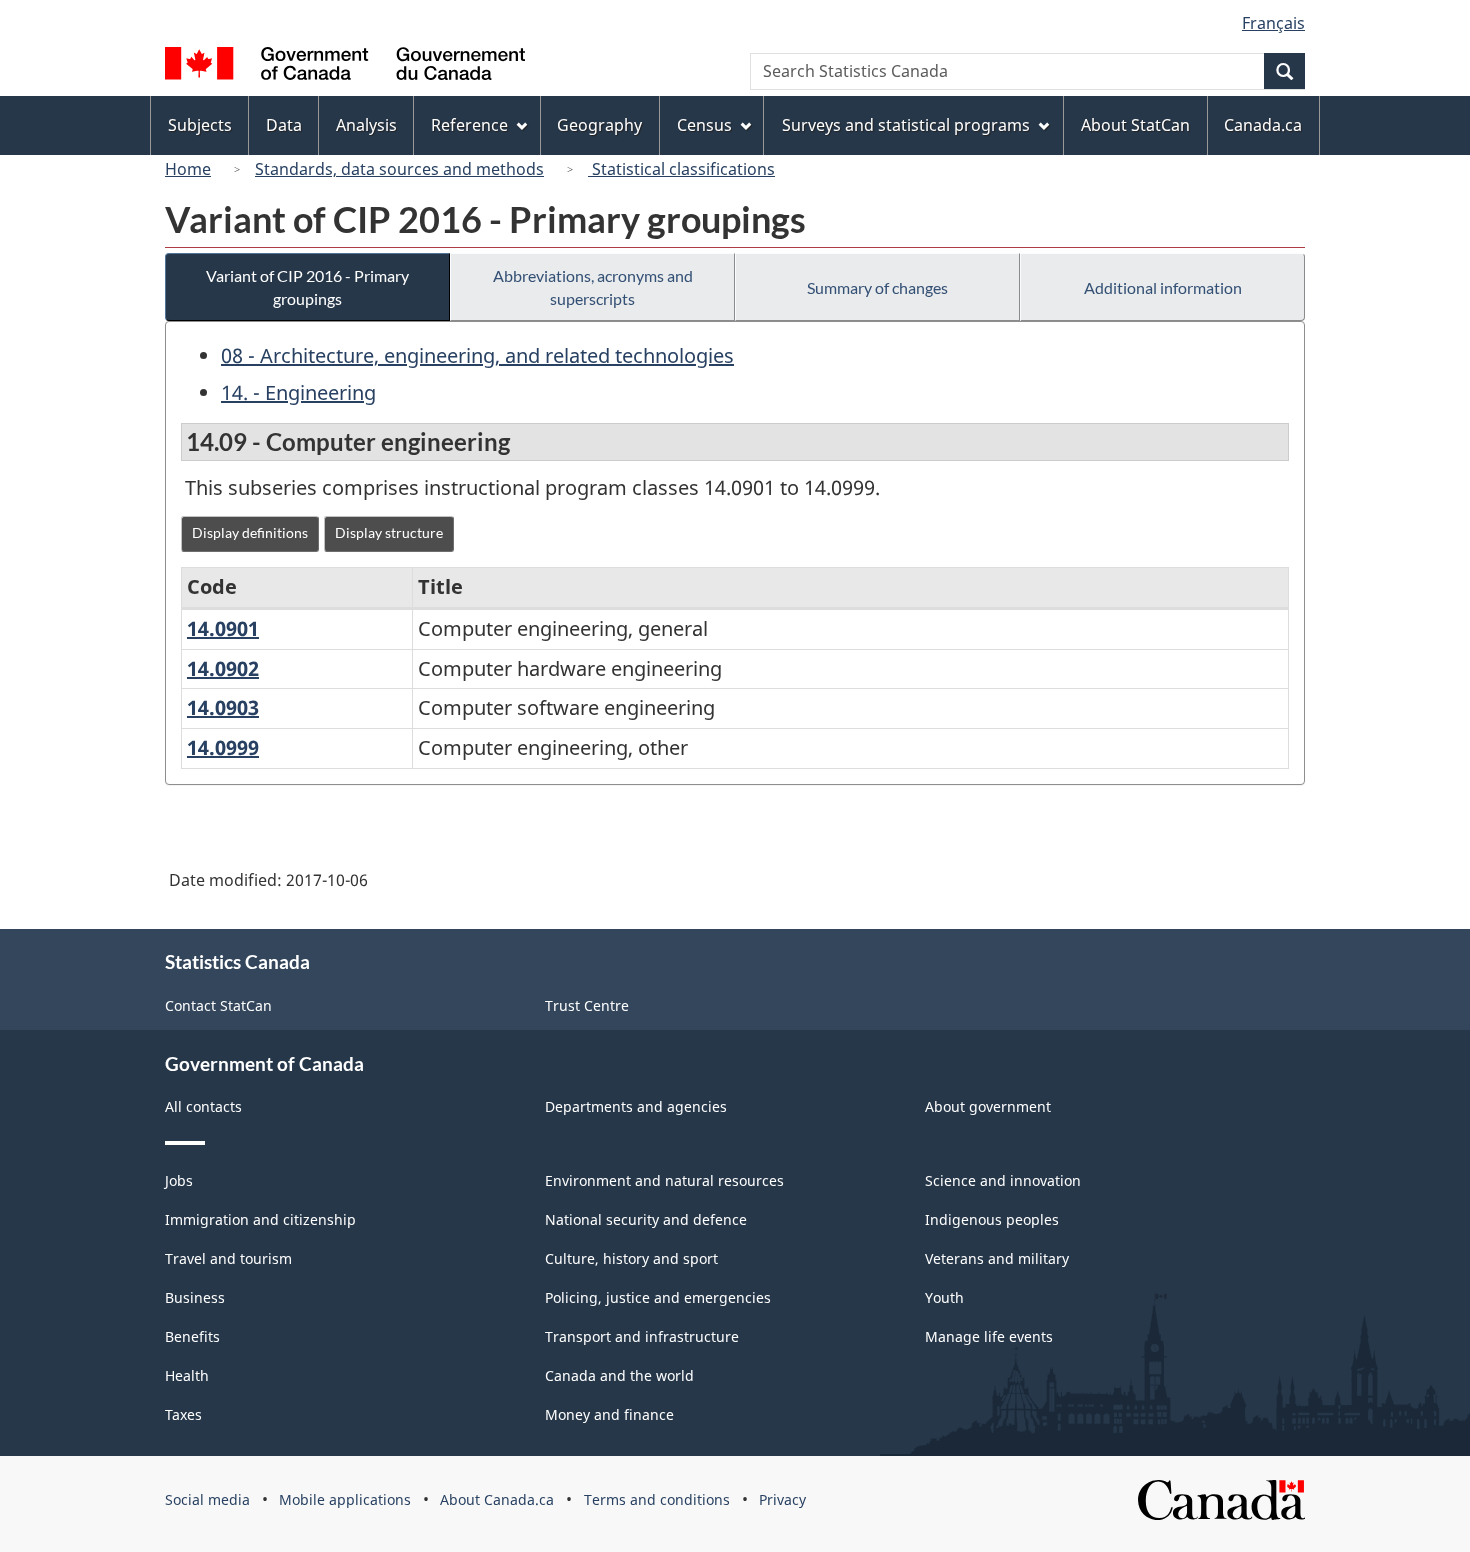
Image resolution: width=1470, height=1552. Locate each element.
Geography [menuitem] (599, 125)
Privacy (782, 1499)
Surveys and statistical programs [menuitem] (906, 125)
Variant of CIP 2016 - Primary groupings (307, 287)
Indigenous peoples (992, 1219)
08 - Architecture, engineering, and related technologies (477, 355)
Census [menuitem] (704, 125)
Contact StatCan (218, 1005)
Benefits (192, 1336)
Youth (944, 1297)
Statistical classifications (681, 169)
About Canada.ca (497, 1499)
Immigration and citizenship (260, 1219)
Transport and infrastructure (642, 1336)
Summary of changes (877, 287)
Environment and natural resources (664, 1180)
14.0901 (223, 628)
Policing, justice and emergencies (658, 1297)
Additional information (1163, 287)
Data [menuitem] (284, 125)
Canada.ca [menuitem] (1263, 125)
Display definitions (250, 532)
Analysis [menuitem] (366, 125)
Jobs (179, 1180)
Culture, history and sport (631, 1258)
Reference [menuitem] (469, 125)
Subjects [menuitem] (200, 125)
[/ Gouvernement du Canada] (345, 66)
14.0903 (223, 707)
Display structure (389, 532)
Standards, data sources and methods (399, 169)
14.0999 (223, 747)
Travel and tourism (228, 1258)
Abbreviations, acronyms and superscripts (593, 287)
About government (988, 1106)
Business (195, 1297)
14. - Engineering (298, 392)
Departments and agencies (636, 1106)
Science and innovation (1003, 1180)
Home (188, 169)
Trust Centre (587, 1005)
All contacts (203, 1106)
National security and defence (646, 1219)
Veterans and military (997, 1258)
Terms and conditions (657, 1499)
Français (1273, 23)
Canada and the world (619, 1375)
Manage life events (989, 1336)
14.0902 (223, 668)
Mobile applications (345, 1499)
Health (187, 1375)
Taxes (183, 1414)
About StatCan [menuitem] (1135, 125)
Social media (207, 1499)
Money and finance (609, 1414)
